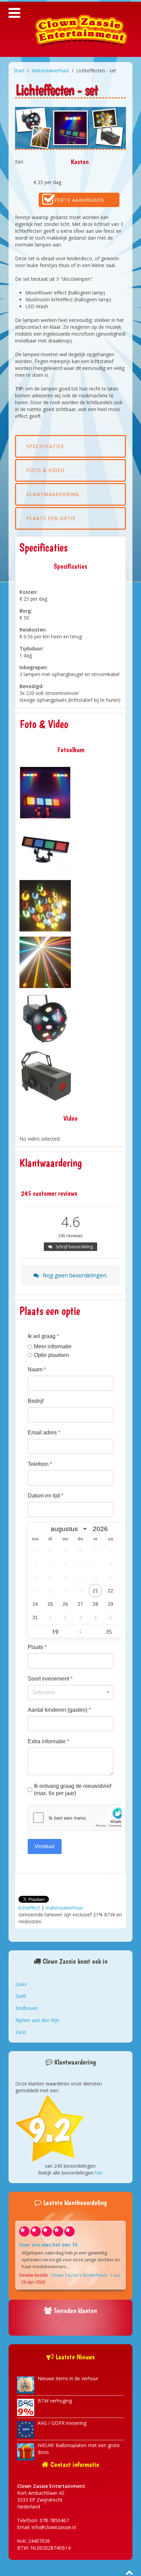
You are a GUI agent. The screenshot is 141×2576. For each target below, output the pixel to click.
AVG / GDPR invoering (62, 2423)
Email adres (44, 1433)
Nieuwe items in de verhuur (68, 2378)
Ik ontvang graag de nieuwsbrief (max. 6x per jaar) (73, 1790)
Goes (21, 1984)
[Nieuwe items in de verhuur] (26, 2385)
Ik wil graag (43, 1336)
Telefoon (40, 1464)
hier (99, 2173)
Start (19, 70)
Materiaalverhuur (50, 70)
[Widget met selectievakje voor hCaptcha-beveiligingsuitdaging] (79, 1818)
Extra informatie (48, 1741)
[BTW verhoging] (26, 2407)
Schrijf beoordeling (74, 1247)
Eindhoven (27, 2008)
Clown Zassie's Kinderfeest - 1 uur (86, 2275)
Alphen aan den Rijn (37, 2020)
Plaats (37, 1647)
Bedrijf (36, 1401)
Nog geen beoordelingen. (74, 1275)
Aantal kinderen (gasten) (59, 1710)
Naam (37, 1369)
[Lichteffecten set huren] (45, 793)
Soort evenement (50, 1679)
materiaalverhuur (64, 1908)
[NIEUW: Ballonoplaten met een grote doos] (26, 2451)
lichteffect (29, 1908)
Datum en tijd (46, 1496)
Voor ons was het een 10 (48, 2245)
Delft (21, 1996)
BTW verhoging (55, 2401)
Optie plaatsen (52, 1355)
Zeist (21, 2032)
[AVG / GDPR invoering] (26, 2429)
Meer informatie (53, 1346)
